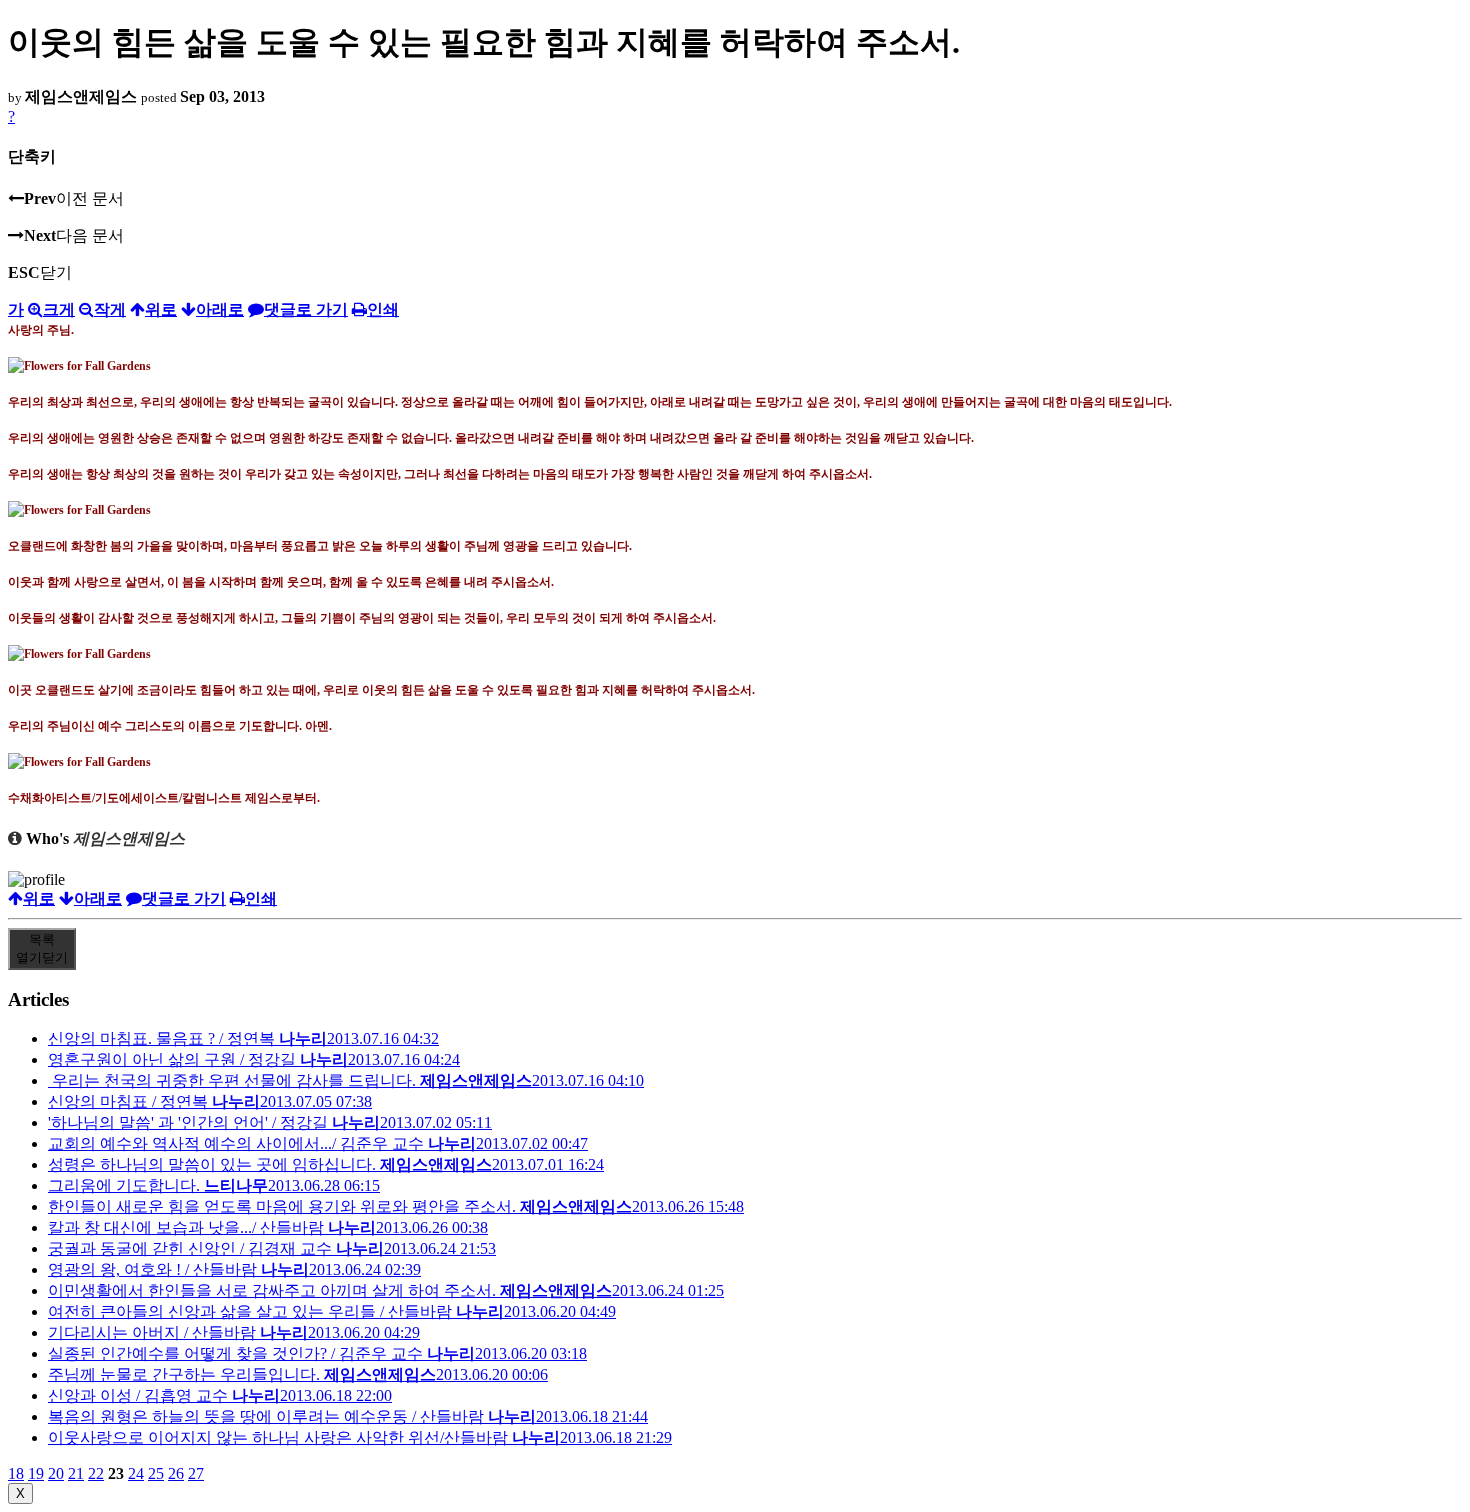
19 (36, 1473)
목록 (42, 948)
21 (76, 1473)
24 (136, 1473)
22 (96, 1473)
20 (56, 1473)
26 (176, 1473)
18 (16, 1473)
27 (196, 1473)
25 (156, 1473)
